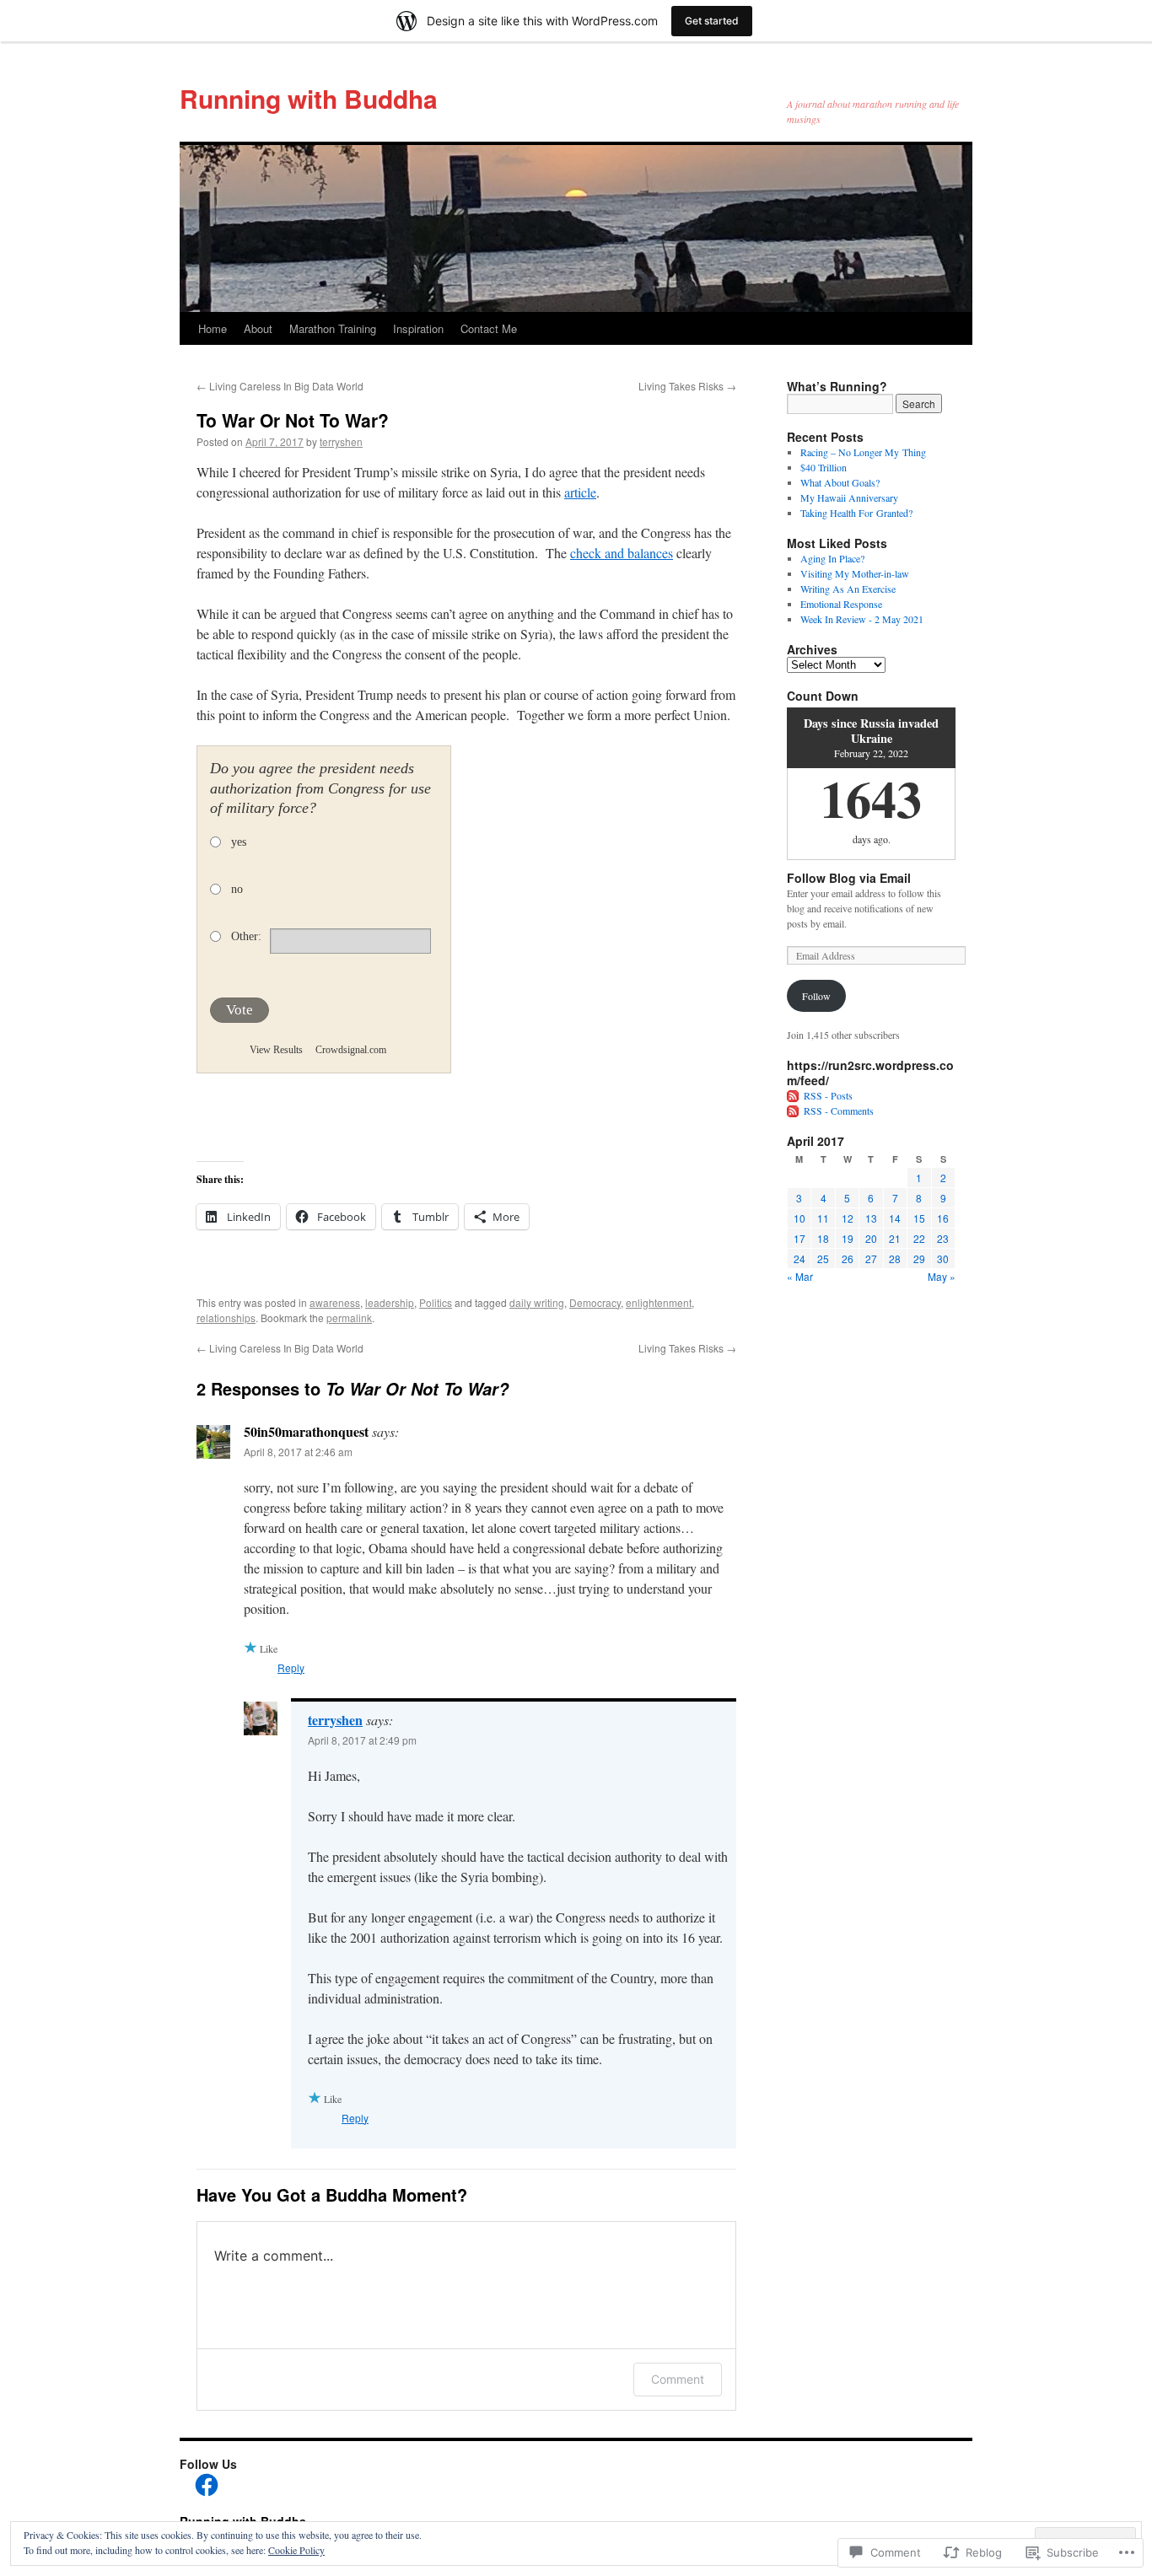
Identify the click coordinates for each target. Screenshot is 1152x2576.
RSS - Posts (828, 1095)
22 (919, 1238)
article (580, 492)
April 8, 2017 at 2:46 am (298, 1452)
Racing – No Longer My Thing (863, 452)
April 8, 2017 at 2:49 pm (362, 1740)
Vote (240, 1010)
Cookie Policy (296, 2550)
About (258, 328)
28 (895, 1258)
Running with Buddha (309, 98)
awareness (335, 1302)
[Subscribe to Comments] (794, 1111)
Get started (712, 21)
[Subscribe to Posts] (794, 1095)
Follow (816, 996)
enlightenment (659, 1302)
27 (871, 1258)
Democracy (595, 1302)
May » (942, 1276)
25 (823, 1258)
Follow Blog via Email (849, 878)
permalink (349, 1318)
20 (871, 1238)
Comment (678, 2379)
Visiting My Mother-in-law (855, 573)
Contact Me (489, 328)
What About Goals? (840, 482)
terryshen (341, 441)
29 (919, 1258)
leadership (390, 1302)
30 (943, 1258)
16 (943, 1218)
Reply (291, 1667)
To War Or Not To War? (293, 420)
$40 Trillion (824, 467)
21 (895, 1238)
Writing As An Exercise (848, 589)
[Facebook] (207, 2485)
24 (799, 1258)
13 (871, 1218)
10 (799, 1218)
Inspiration (418, 328)
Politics (436, 1302)
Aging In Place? (832, 558)
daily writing (537, 1302)
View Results (276, 1050)
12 (848, 1218)
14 (895, 1218)
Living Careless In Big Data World (280, 386)
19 (848, 1238)
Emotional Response (841, 604)
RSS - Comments (839, 1111)
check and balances (622, 553)
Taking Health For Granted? (856, 513)
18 (823, 1238)
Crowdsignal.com (351, 1050)
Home (213, 328)
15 (919, 1218)
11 (823, 1218)
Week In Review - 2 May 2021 (862, 619)
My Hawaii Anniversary (849, 497)
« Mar (800, 1276)
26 (848, 1258)
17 (799, 1238)
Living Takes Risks (687, 386)
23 (943, 1238)
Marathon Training (333, 328)
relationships (226, 1318)
